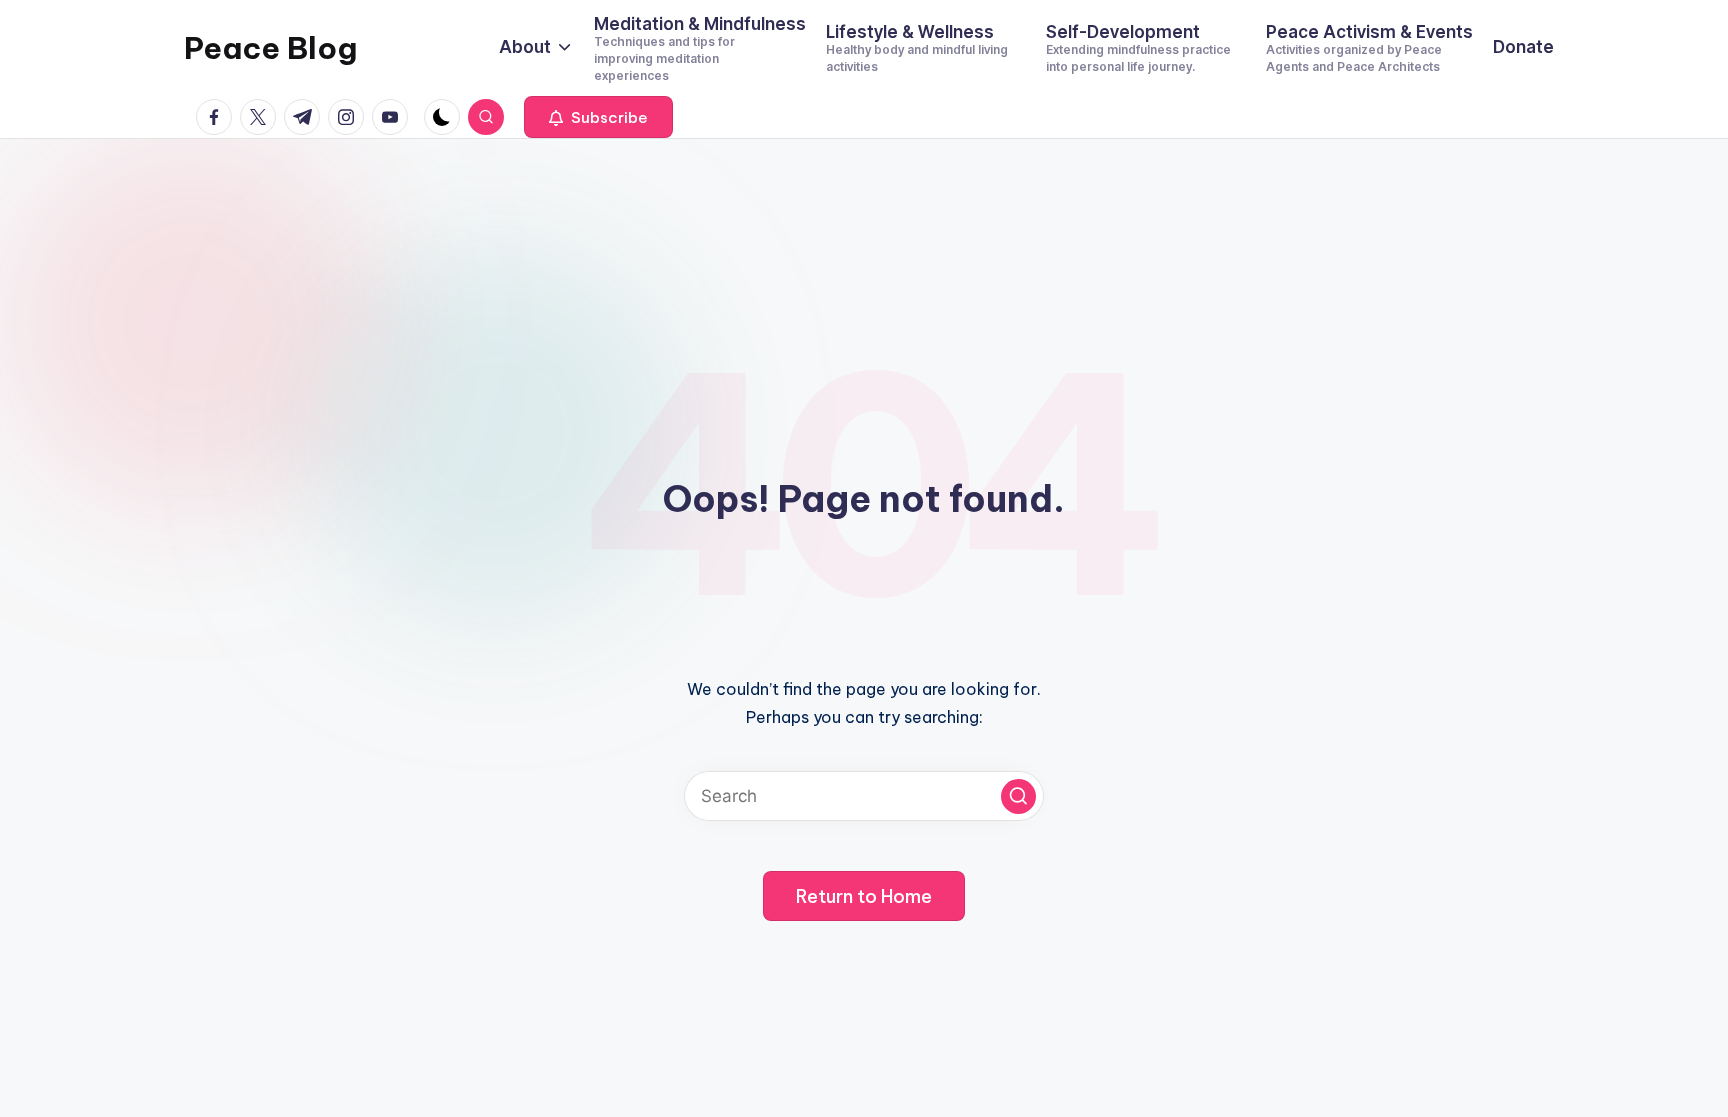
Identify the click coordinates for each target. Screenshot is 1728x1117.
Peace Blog (270, 48)
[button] (598, 117)
